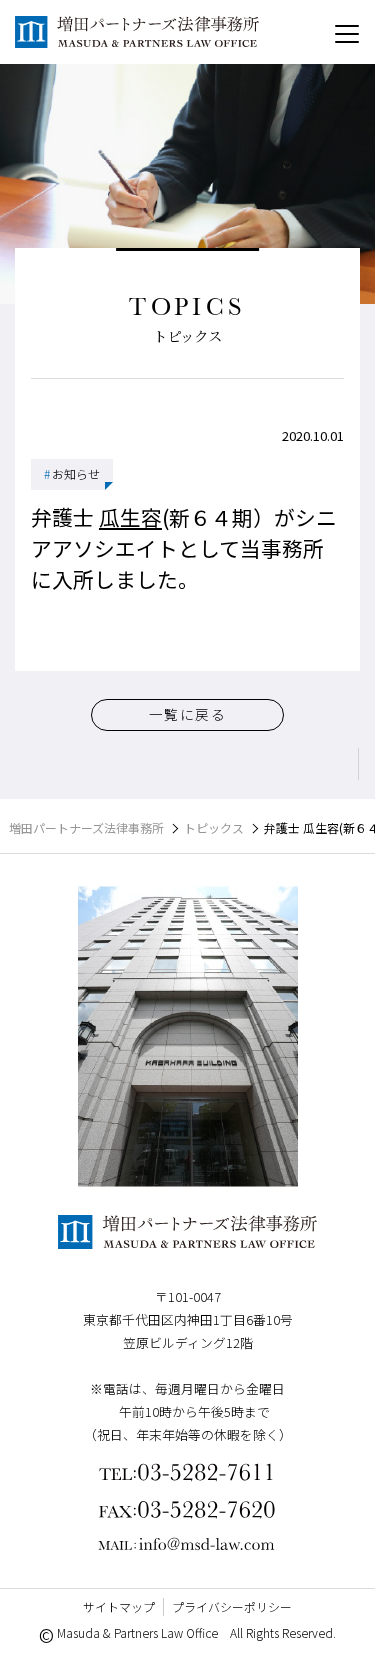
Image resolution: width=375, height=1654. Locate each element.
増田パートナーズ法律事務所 (86, 827)
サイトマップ (119, 1606)
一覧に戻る (187, 714)
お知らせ (72, 473)
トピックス (214, 827)
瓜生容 (130, 517)
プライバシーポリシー (232, 1606)
